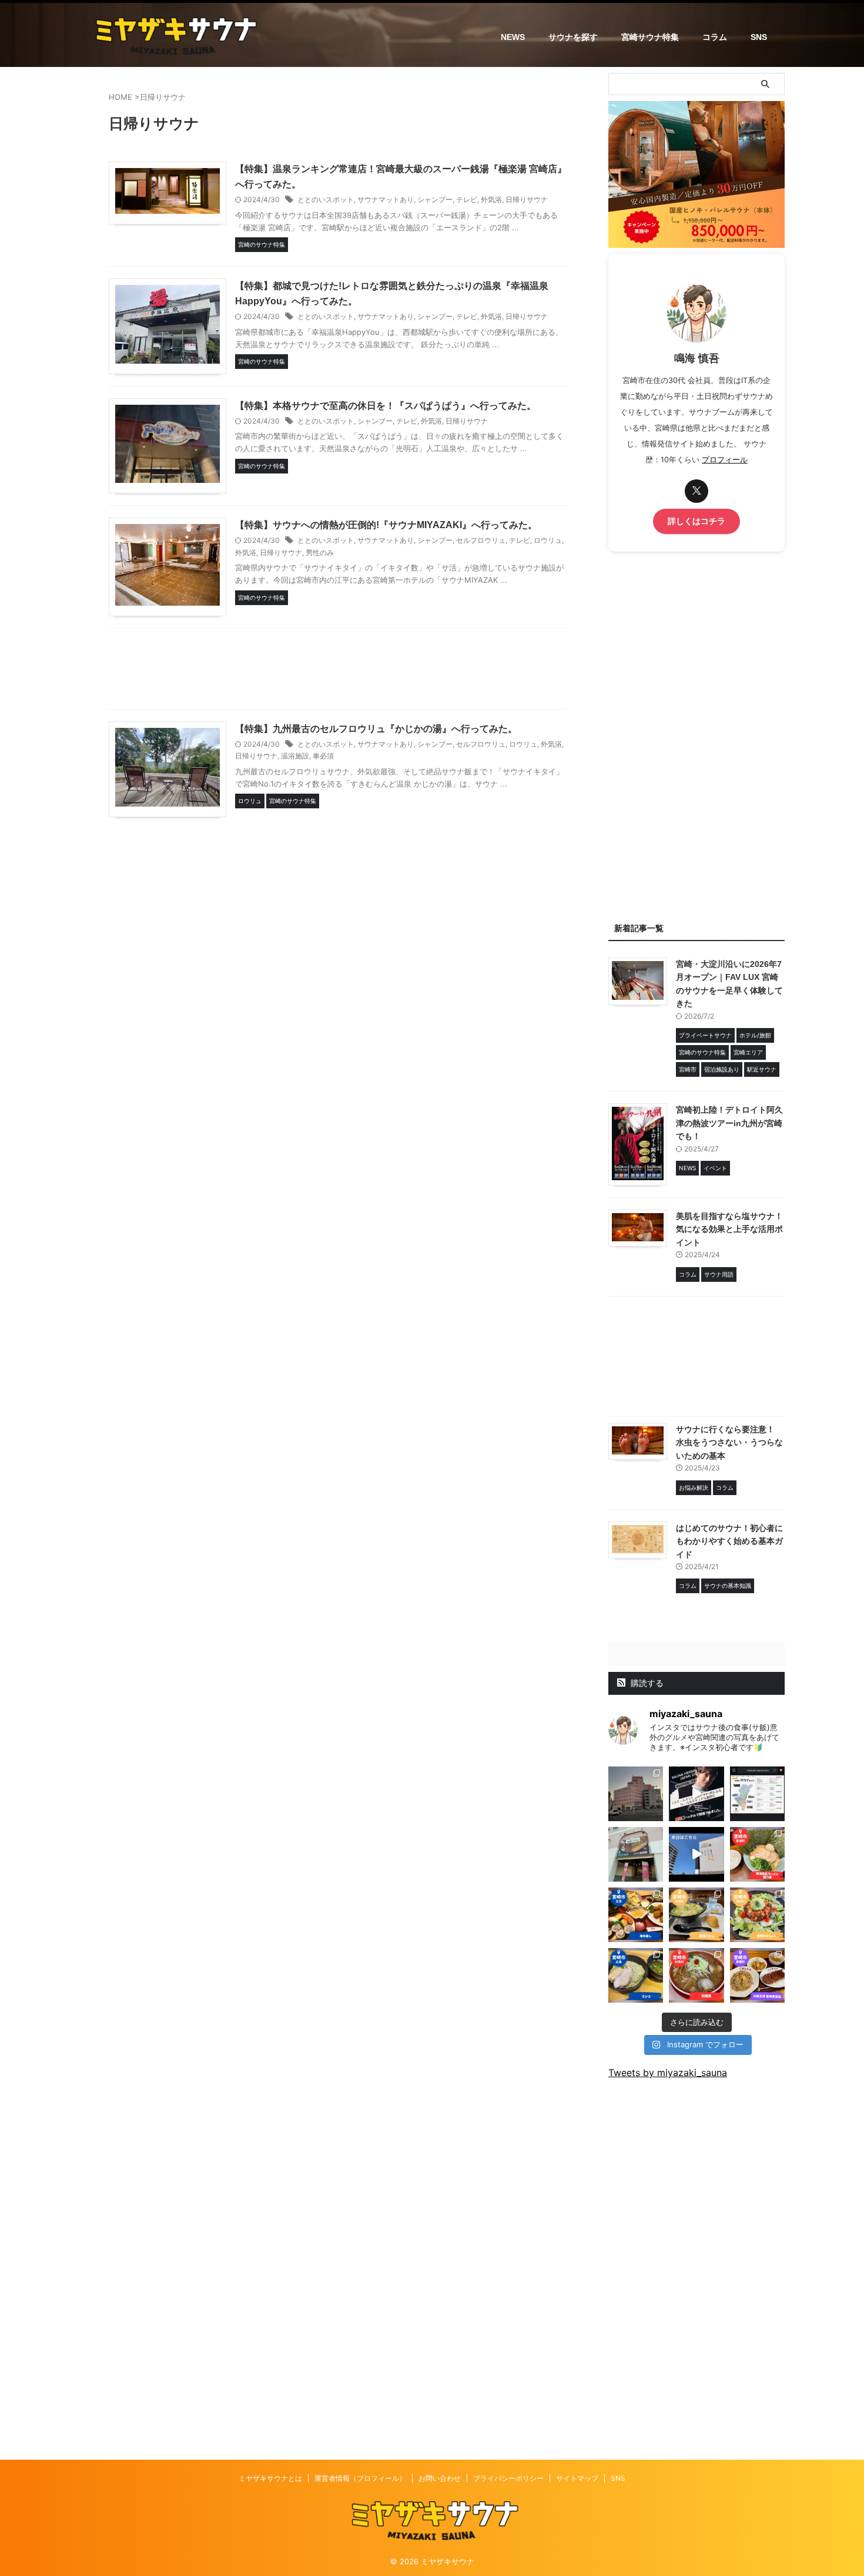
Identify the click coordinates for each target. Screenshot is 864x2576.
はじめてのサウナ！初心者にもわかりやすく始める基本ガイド (729, 1541)
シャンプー (435, 199)
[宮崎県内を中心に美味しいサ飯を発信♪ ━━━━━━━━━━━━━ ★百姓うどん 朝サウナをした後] (696, 1915)
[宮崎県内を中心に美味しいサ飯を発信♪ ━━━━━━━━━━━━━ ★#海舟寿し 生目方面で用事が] (636, 1915)
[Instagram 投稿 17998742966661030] (636, 1854)
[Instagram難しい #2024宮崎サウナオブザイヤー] (636, 1794)
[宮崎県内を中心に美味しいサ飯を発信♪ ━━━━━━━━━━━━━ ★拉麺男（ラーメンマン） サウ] (696, 1975)
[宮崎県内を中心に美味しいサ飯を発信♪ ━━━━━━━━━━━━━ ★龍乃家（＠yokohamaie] (757, 1854)
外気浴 (491, 199)
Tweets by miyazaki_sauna (668, 2073)
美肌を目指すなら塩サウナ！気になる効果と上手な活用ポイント (729, 1229)
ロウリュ (548, 540)
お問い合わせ (440, 2478)
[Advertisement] (338, 672)
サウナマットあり (386, 199)
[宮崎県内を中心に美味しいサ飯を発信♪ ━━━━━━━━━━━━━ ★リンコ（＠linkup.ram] (636, 1975)
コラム (715, 37)
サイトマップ (577, 2478)
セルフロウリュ (481, 540)
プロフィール (725, 460)
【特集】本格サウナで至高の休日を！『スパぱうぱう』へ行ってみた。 (386, 406)
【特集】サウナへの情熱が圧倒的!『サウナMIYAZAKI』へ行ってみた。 (386, 525)
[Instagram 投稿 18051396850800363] (696, 1854)
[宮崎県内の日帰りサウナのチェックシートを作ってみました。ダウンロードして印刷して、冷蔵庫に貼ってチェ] (757, 1794)
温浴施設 (295, 756)
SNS (759, 37)
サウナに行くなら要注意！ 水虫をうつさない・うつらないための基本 (729, 1443)
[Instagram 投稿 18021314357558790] (696, 1794)
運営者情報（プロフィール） (360, 2478)
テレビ (467, 199)
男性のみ (320, 553)
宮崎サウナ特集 (650, 37)
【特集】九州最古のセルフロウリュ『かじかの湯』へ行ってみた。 (376, 729)
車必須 (323, 756)
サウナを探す (573, 37)
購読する (646, 1683)
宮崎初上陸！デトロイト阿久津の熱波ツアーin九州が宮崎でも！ (729, 1123)
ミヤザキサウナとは (270, 2478)
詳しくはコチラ (696, 521)
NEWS (513, 37)
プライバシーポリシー (508, 2478)
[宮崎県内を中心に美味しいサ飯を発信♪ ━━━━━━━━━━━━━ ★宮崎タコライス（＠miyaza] (757, 1915)
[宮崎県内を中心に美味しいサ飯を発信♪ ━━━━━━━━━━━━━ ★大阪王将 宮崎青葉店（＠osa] (757, 1975)
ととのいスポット (326, 199)
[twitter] (696, 491)
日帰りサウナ (527, 199)
